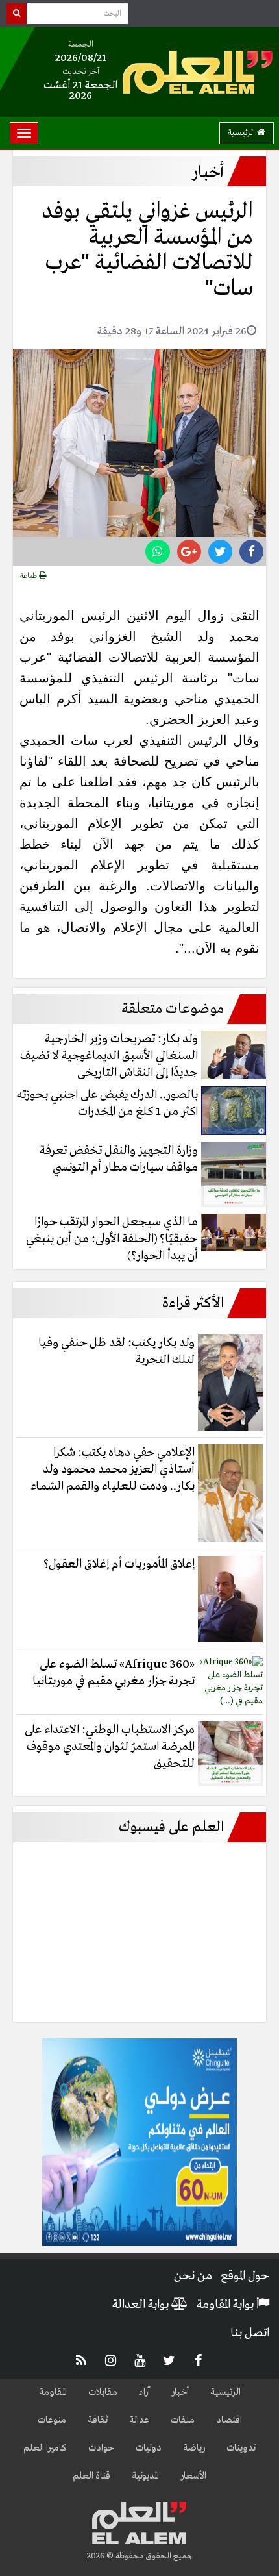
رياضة (194, 2448)
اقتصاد (229, 2420)
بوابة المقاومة (226, 2305)
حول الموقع (245, 2276)
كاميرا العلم (45, 2448)
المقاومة (53, 2392)
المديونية (145, 2476)
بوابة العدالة (142, 2305)
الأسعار (193, 2476)
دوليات (149, 2448)
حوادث (101, 2448)
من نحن (193, 2276)
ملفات (183, 2420)
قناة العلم (91, 2476)
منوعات (52, 2420)
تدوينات (241, 2448)
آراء (144, 2392)
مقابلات (103, 2392)
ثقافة (98, 2420)
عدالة (139, 2420)
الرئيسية (242, 133)
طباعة (30, 576)
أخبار (180, 2392)
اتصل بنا (250, 2333)
